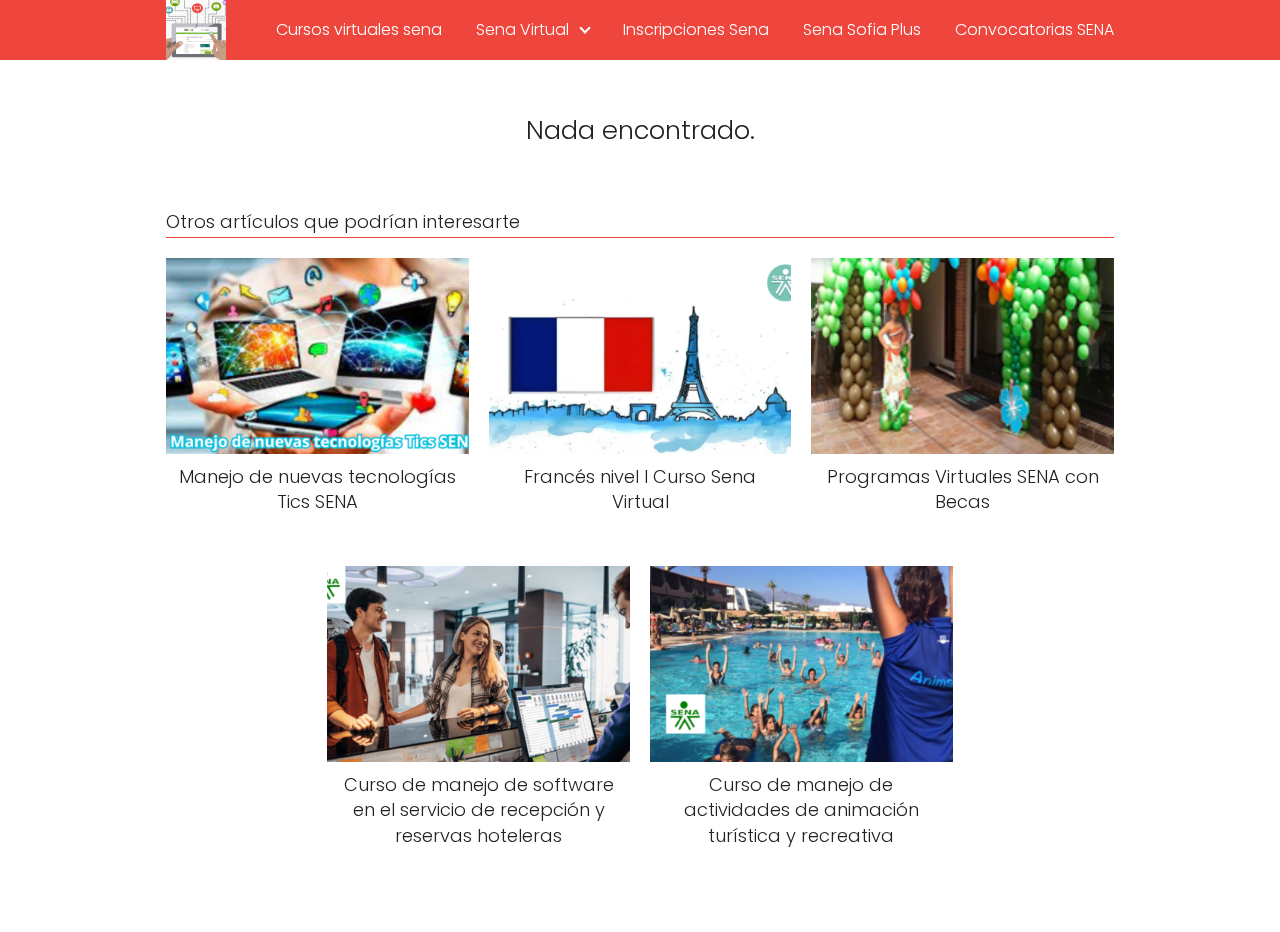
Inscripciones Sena (696, 29)
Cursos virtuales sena (359, 29)
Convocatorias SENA (1034, 29)
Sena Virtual (522, 29)
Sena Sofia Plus (862, 29)
